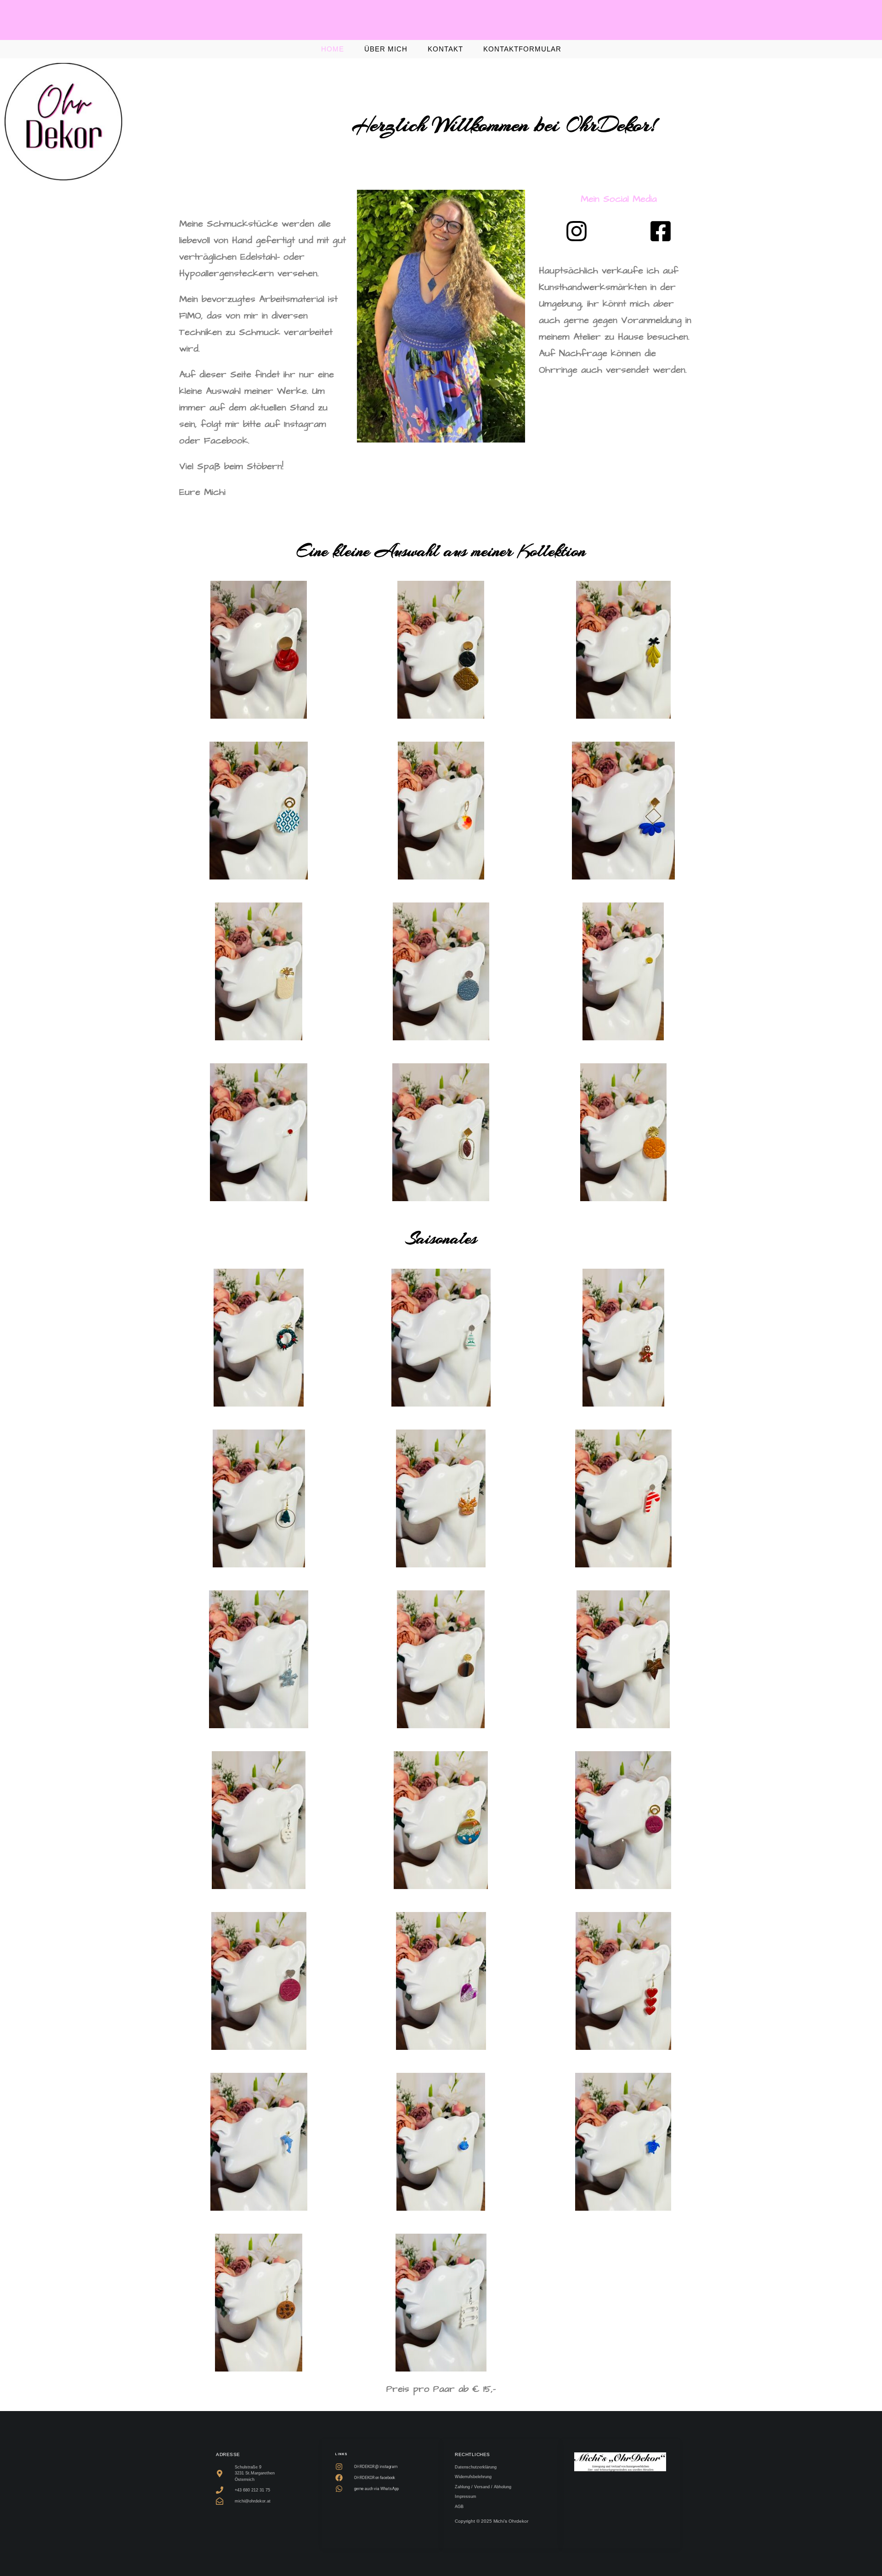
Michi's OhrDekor (441, 22)
